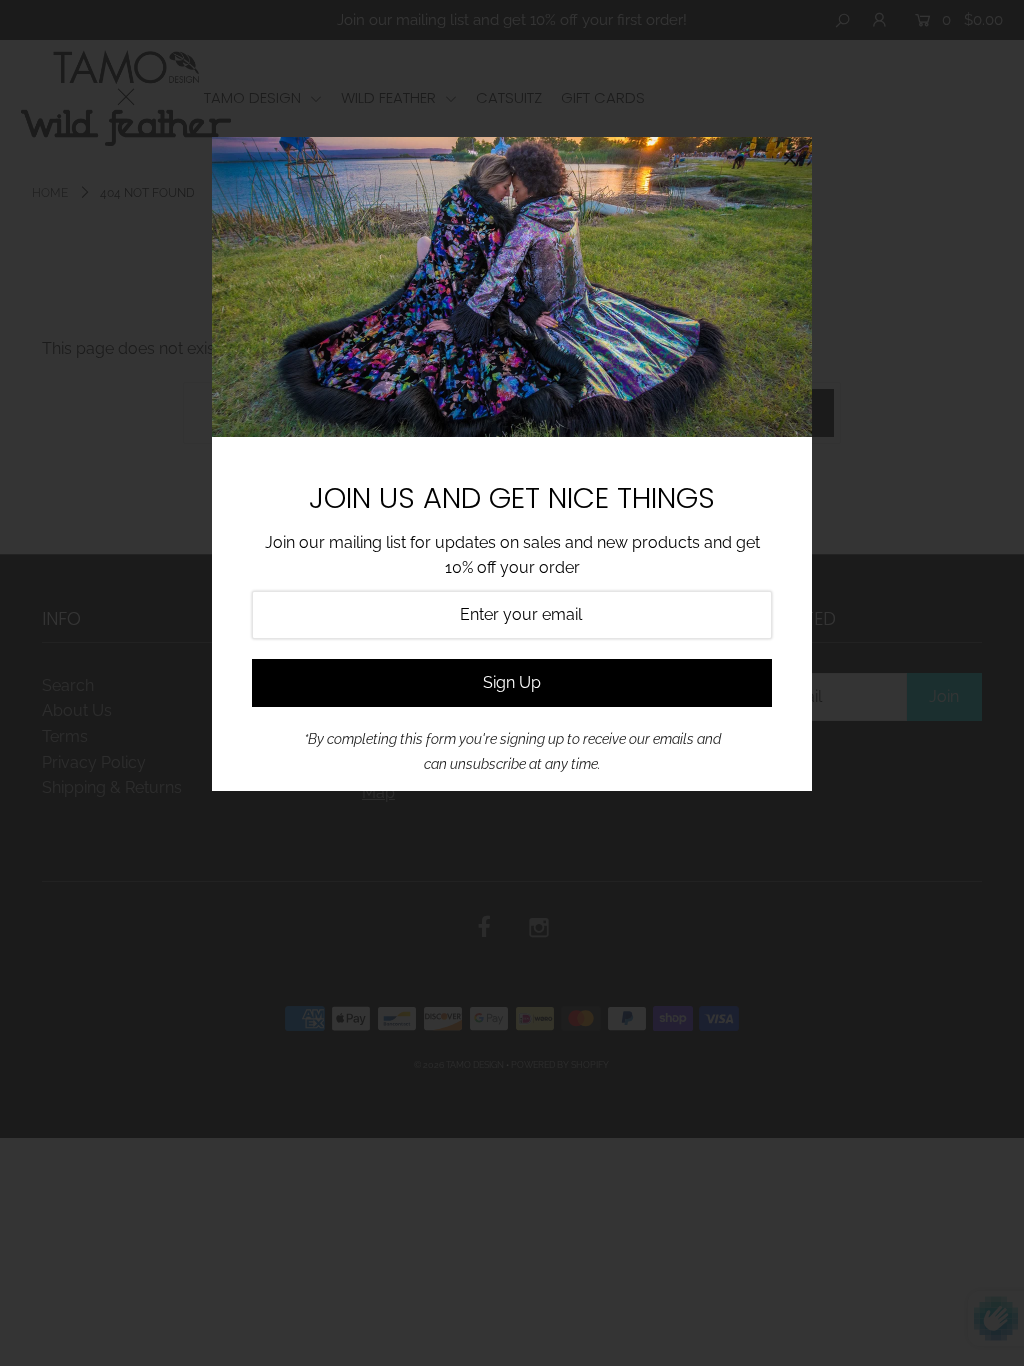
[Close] (790, 159)
